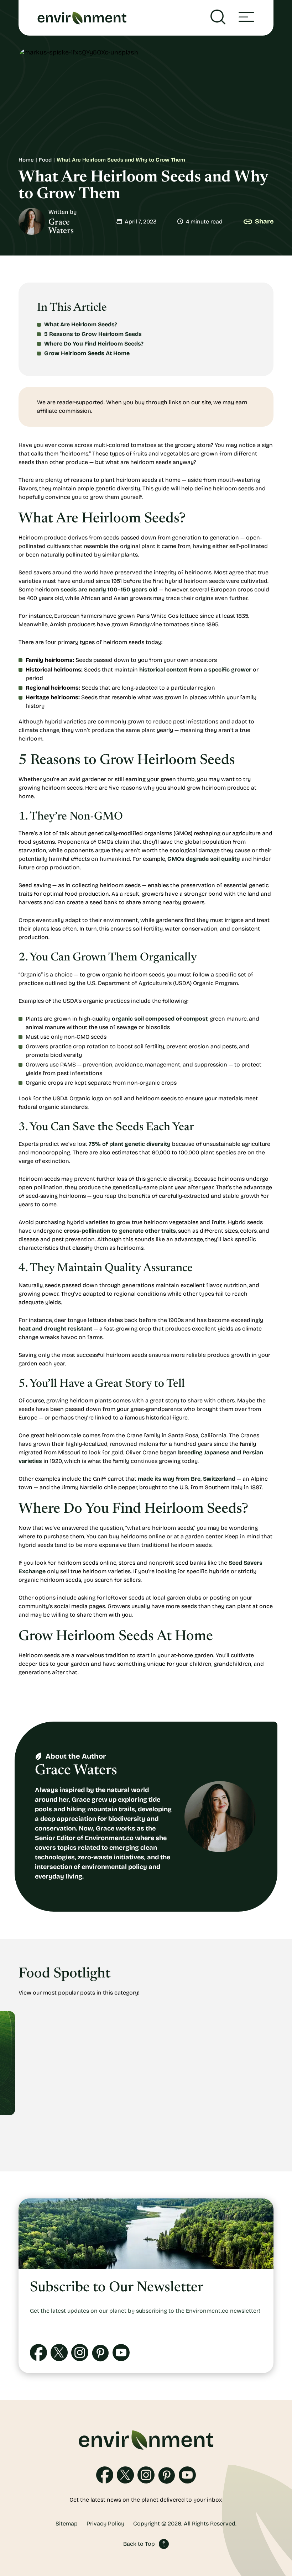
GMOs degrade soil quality (204, 859)
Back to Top (139, 2544)
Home (26, 160)
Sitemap (67, 2524)
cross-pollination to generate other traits (120, 1231)
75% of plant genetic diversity (130, 1144)
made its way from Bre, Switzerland (187, 1479)
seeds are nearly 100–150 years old (109, 589)
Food (45, 160)
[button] (246, 18)
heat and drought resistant (55, 1329)
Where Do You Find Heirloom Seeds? (94, 344)
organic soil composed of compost (160, 1019)
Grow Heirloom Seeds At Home (87, 353)
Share (264, 221)
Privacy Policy (105, 2524)
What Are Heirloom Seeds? (81, 324)
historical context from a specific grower (195, 670)
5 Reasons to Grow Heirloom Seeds (93, 334)
